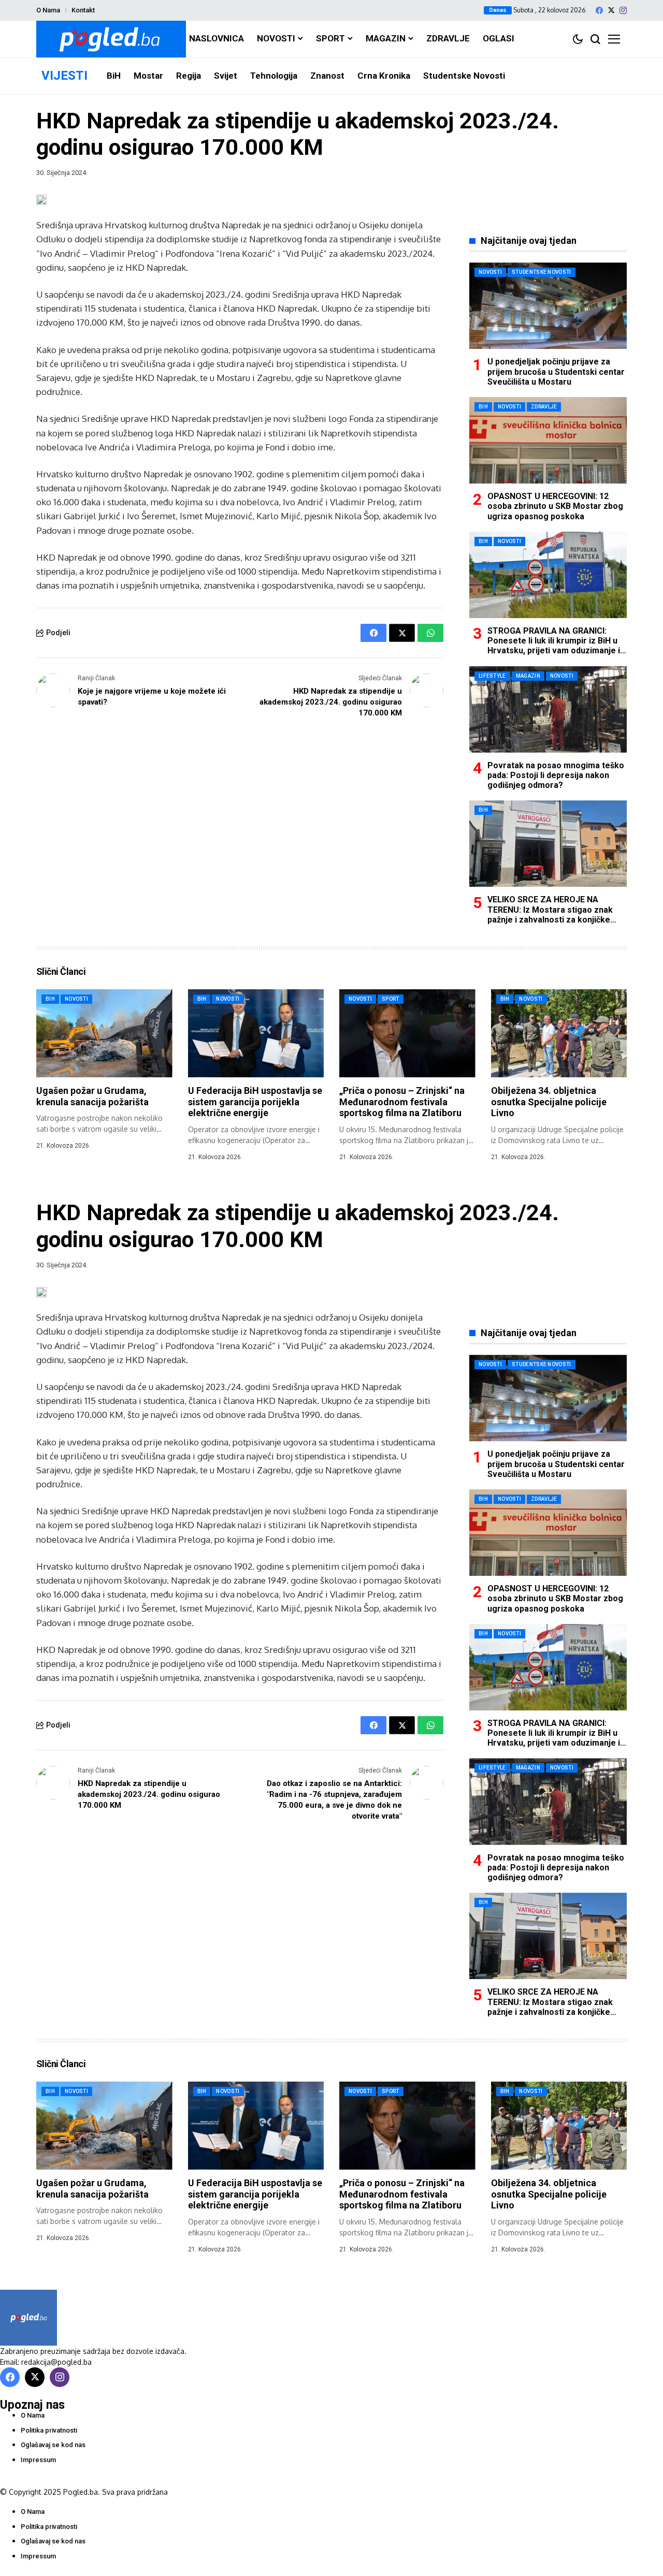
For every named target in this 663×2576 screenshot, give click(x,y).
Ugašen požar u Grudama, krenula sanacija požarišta (92, 1096)
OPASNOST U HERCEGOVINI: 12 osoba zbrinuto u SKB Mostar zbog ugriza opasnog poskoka (555, 506)
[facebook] (599, 10)
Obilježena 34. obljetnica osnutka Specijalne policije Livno (549, 1102)
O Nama (48, 10)
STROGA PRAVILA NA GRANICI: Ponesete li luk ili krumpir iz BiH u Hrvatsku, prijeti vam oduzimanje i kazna (554, 646)
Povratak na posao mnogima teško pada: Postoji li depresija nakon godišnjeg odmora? (556, 775)
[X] (611, 10)
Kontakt (83, 10)
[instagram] (623, 10)
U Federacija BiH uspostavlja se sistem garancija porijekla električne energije (255, 1102)
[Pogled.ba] (111, 39)
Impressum (38, 2460)
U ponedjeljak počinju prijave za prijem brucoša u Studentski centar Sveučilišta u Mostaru (556, 371)
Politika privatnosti (49, 2430)
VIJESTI (64, 76)
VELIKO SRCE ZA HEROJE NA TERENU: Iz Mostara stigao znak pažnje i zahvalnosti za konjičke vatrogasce (550, 914)
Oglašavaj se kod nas (53, 2445)
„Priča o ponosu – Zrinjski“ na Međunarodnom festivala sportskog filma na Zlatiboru (402, 1102)
